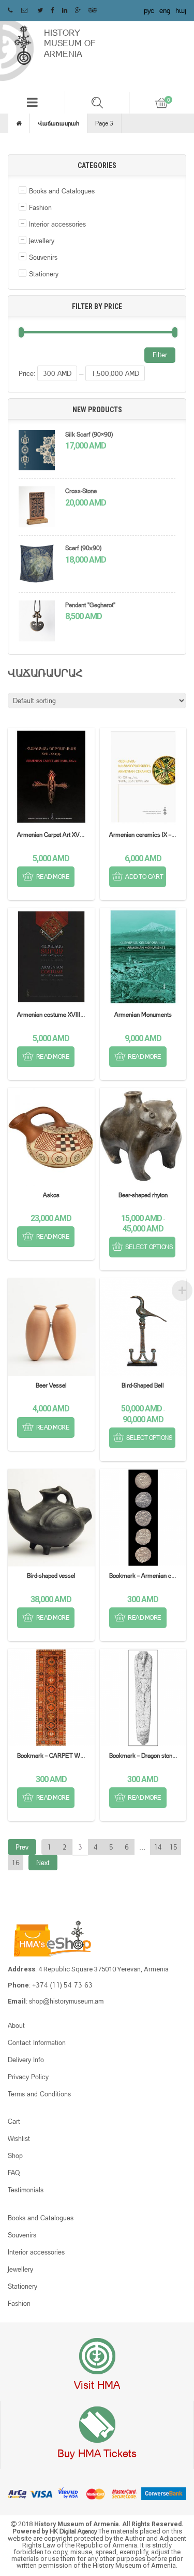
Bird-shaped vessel (51, 1576)
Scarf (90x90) (83, 548)
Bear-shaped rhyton (143, 1195)
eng (165, 10)
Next (43, 1863)
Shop (15, 2155)
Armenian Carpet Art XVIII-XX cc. (60, 835)
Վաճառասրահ (58, 123)
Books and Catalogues (62, 191)
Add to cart (144, 877)
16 (16, 1863)
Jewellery (42, 241)
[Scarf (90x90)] (37, 565)
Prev (22, 1847)
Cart (14, 2121)
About (16, 2025)
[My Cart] (162, 103)
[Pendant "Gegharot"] (37, 622)
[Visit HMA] (97, 2357)
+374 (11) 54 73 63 (62, 1985)
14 (158, 1847)
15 (173, 1847)
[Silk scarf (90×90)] (37, 452)
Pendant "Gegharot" (90, 605)
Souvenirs (43, 257)
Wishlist (19, 2138)
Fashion (40, 207)
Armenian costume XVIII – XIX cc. (61, 1014)
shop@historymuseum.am (66, 2001)
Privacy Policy (28, 2077)
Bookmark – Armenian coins (146, 1576)
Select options (149, 1247)
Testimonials (26, 2190)
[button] (32, 102)
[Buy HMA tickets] (97, 2425)
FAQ (14, 2173)
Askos (51, 1195)
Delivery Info (26, 2060)
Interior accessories (57, 224)
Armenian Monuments (143, 1014)
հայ (181, 10)
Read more (53, 877)
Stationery (44, 274)
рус (149, 10)
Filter (160, 355)
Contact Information (37, 2042)
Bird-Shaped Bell (143, 1385)
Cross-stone (81, 491)
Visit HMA (97, 2385)
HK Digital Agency (74, 2531)
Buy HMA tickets (97, 2453)
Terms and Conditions (39, 2094)
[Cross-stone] (37, 508)
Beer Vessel (51, 1385)
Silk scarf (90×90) (89, 434)
